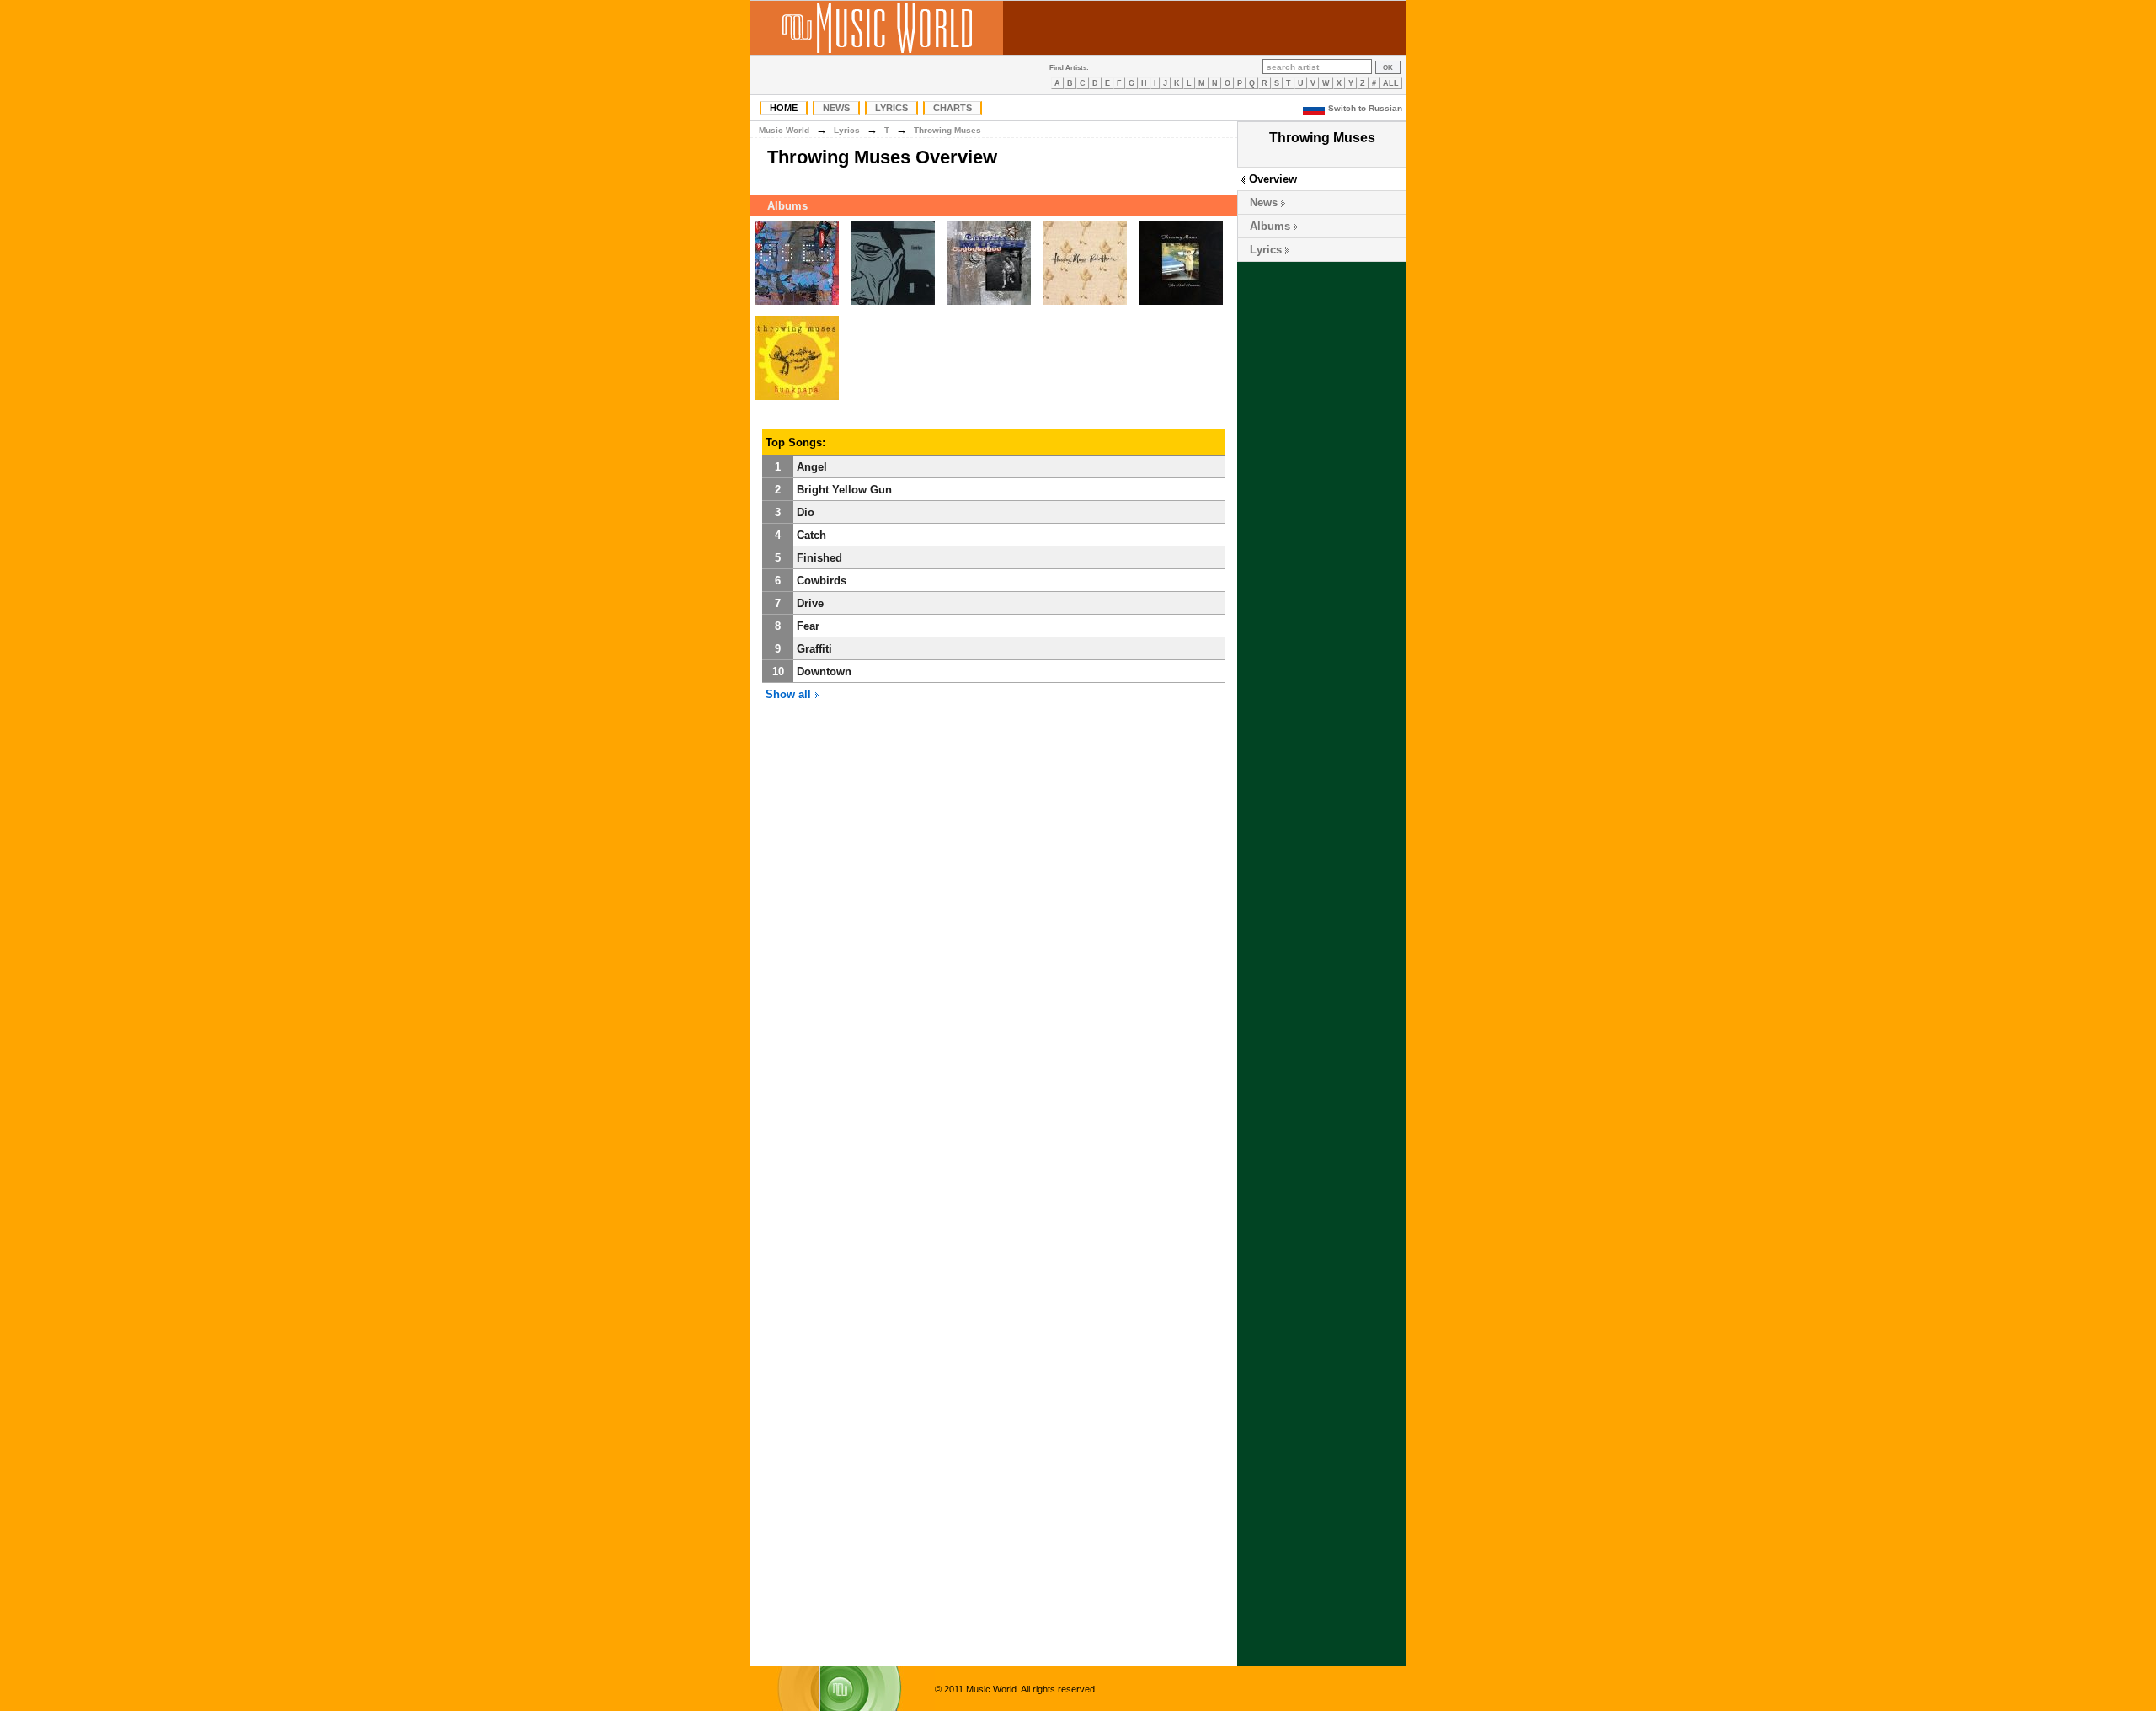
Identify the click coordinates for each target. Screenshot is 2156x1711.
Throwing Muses (947, 130)
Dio (806, 512)
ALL (1391, 83)
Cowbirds (822, 581)
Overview (1273, 179)
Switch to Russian (1365, 108)
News (836, 108)
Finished (819, 558)
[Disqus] (994, 970)
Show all (790, 694)
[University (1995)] (989, 305)
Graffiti (814, 649)
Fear (808, 626)
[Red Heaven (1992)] (1085, 305)
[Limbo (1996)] (893, 305)
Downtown (824, 672)
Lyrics (891, 108)
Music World (784, 130)
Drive (810, 603)
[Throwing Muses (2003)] (797, 305)
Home (784, 108)
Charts (953, 108)
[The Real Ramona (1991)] (1181, 305)
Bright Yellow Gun (844, 490)
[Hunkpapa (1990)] (797, 400)
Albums (1270, 226)
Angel (812, 467)
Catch (811, 535)
